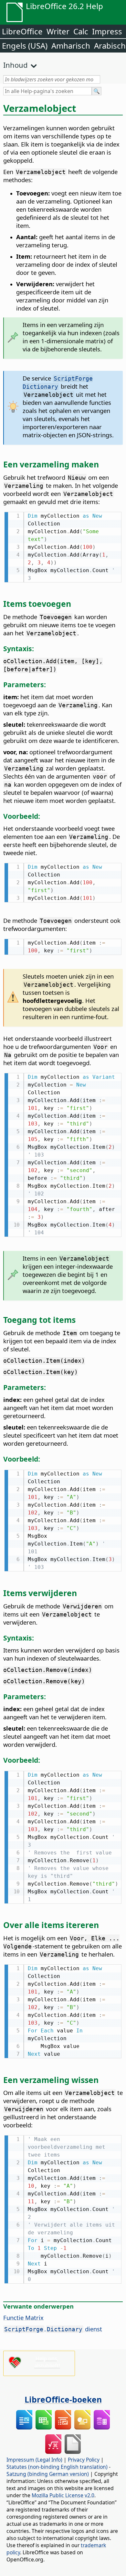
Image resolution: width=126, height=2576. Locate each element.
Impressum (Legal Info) (34, 2460)
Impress (107, 31)
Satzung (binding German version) (48, 2474)
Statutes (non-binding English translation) (57, 2467)
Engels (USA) (25, 46)
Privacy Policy (84, 2460)
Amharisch (71, 46)
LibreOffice (22, 31)
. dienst (53, 2329)
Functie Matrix (23, 2317)
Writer (58, 31)
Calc (81, 31)
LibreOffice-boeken (63, 2399)
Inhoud (16, 65)
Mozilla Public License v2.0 (63, 2495)
